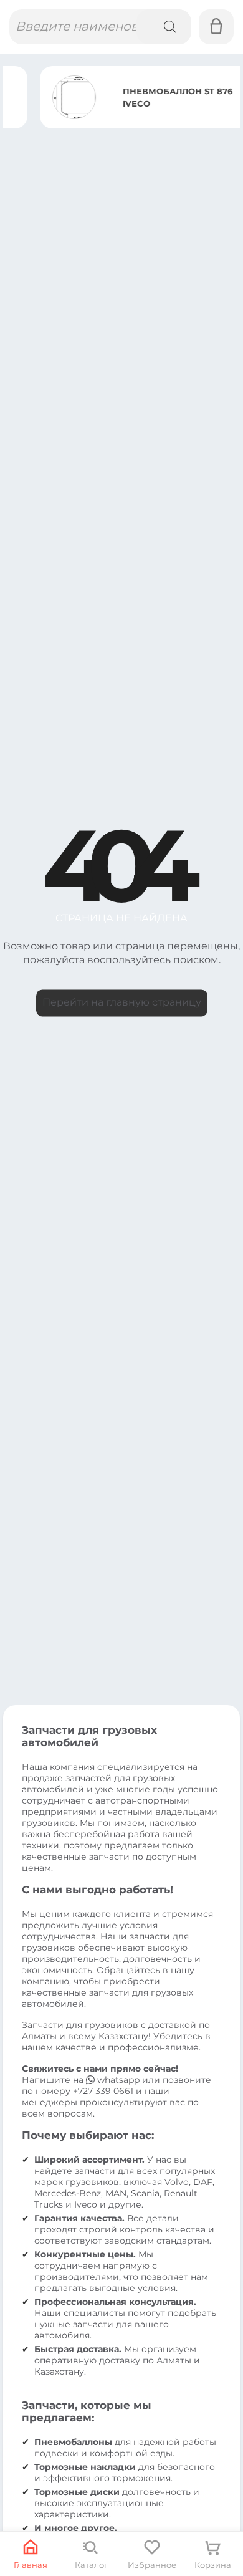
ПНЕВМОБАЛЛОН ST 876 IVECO (141, 97)
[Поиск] (164, 27)
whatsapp (118, 2080)
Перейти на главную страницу (122, 1003)
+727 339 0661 (103, 2091)
